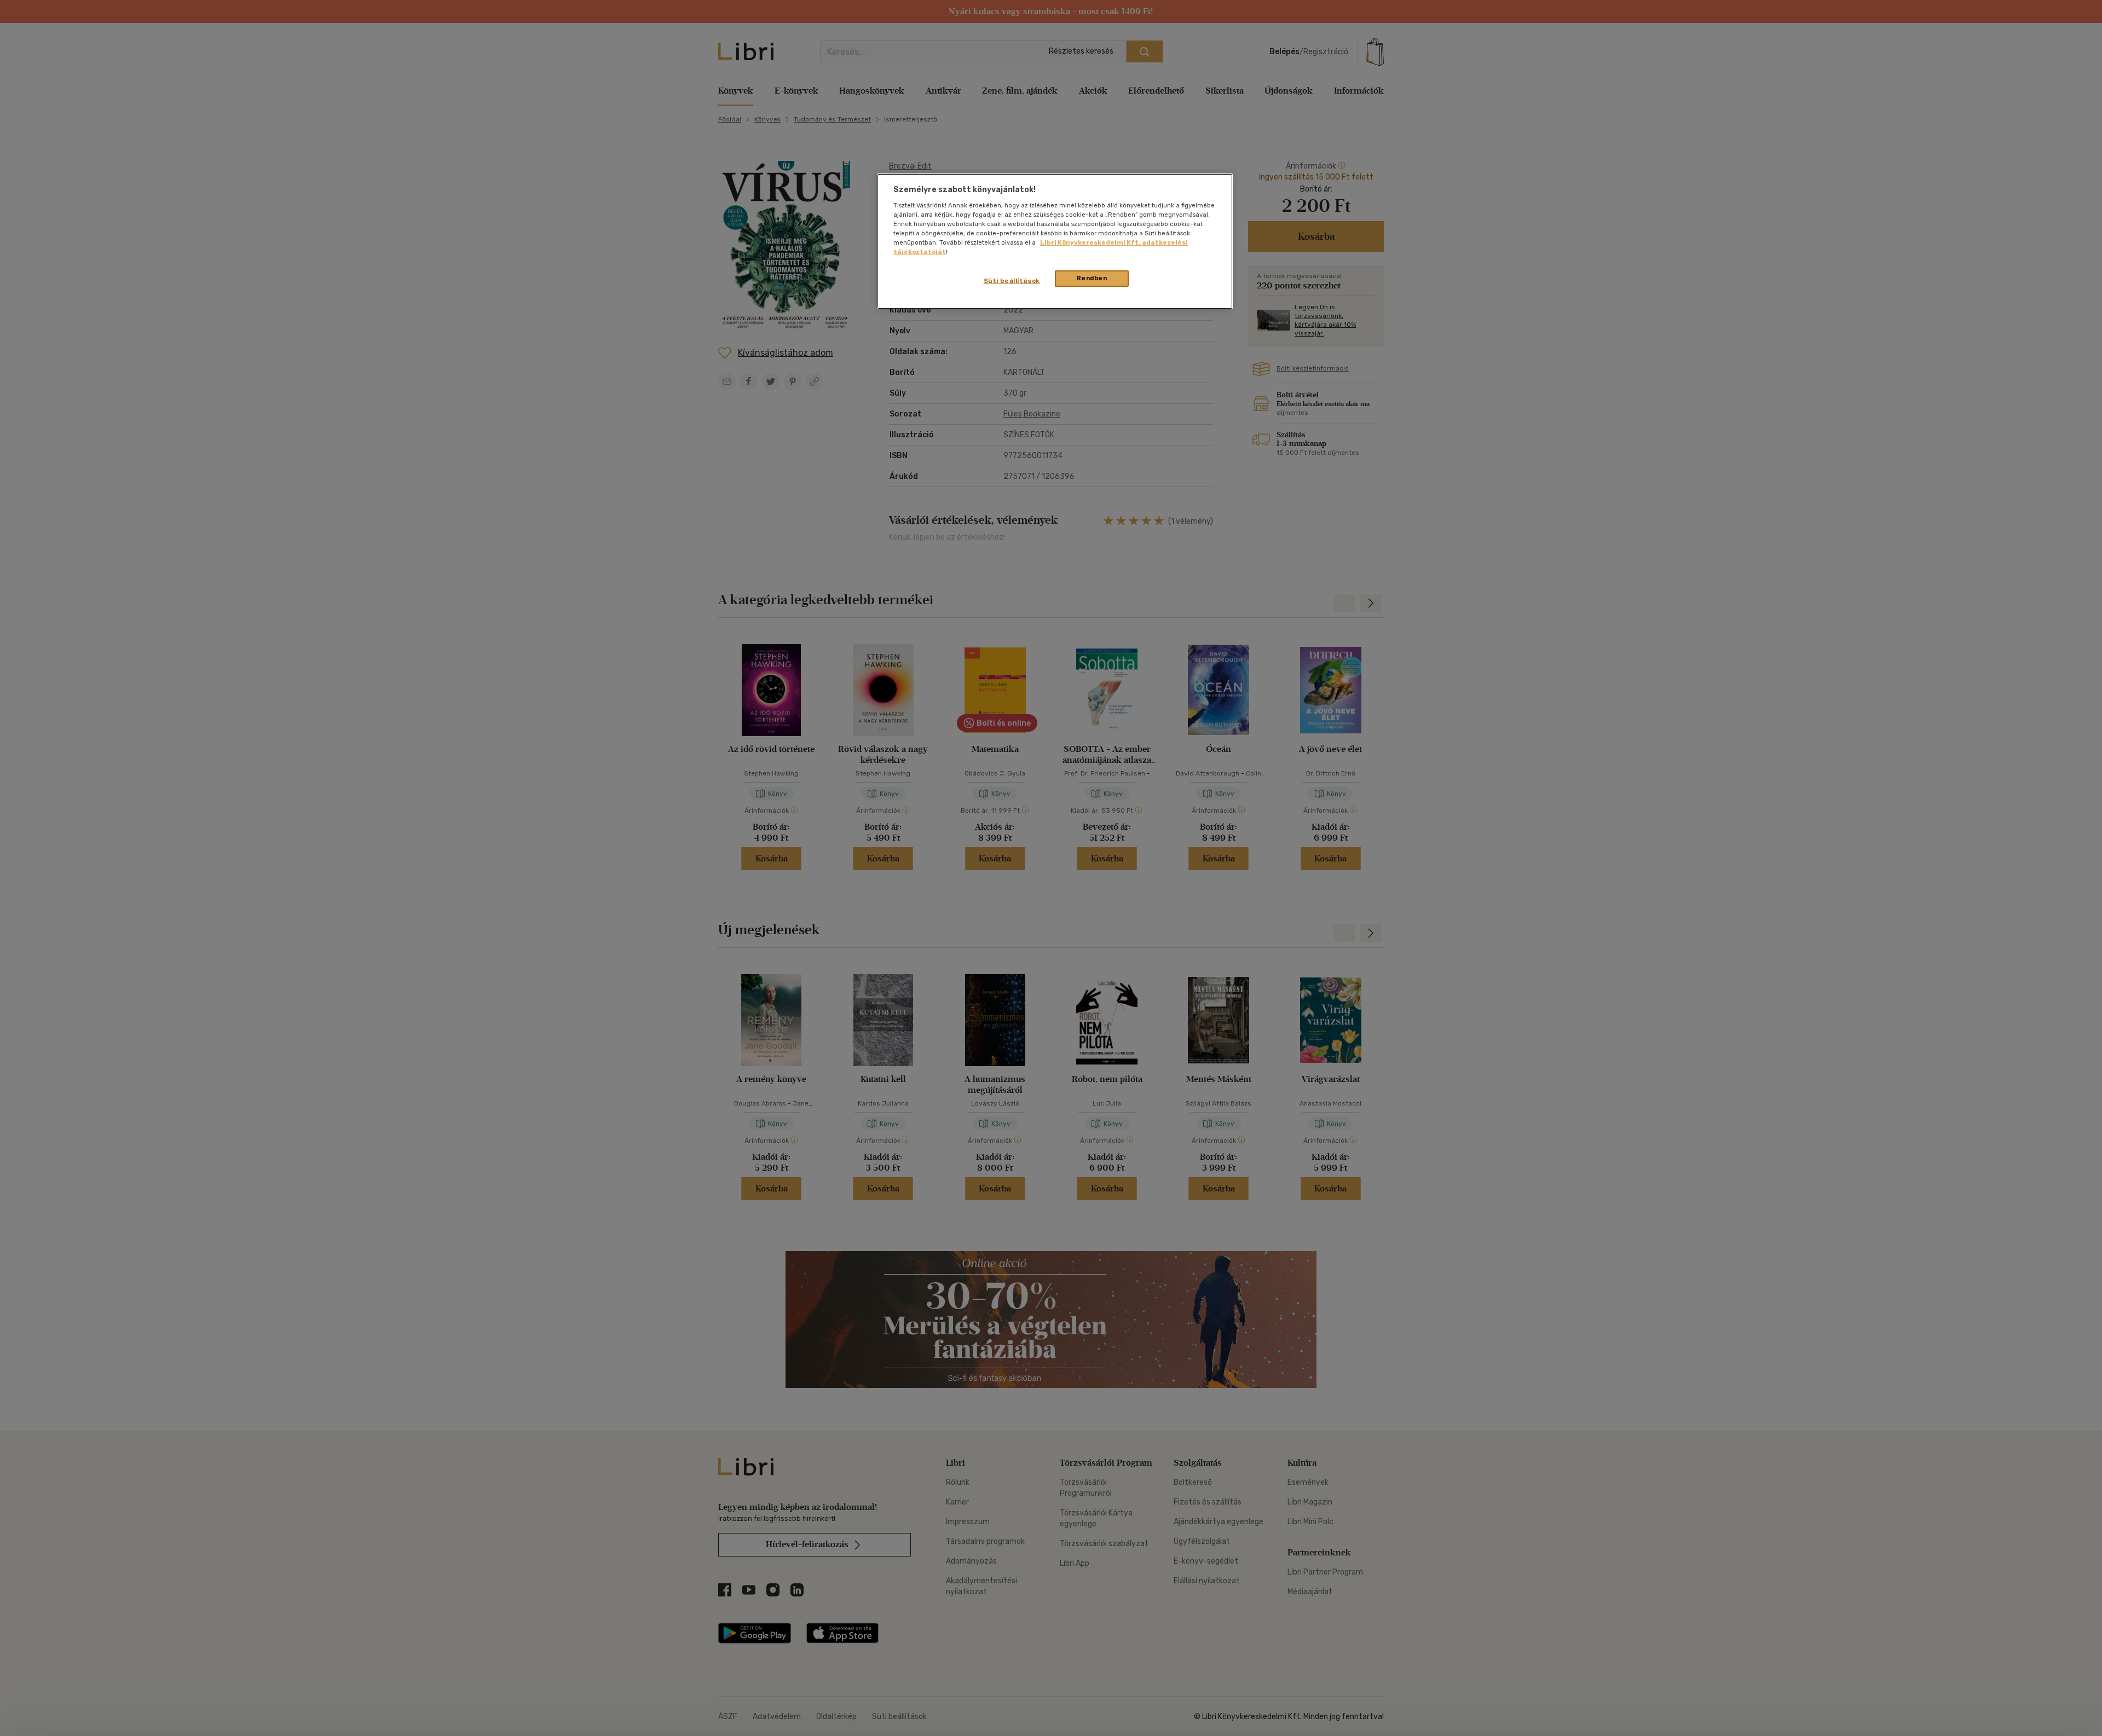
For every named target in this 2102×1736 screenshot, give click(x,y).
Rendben (1092, 278)
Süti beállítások (1012, 281)
